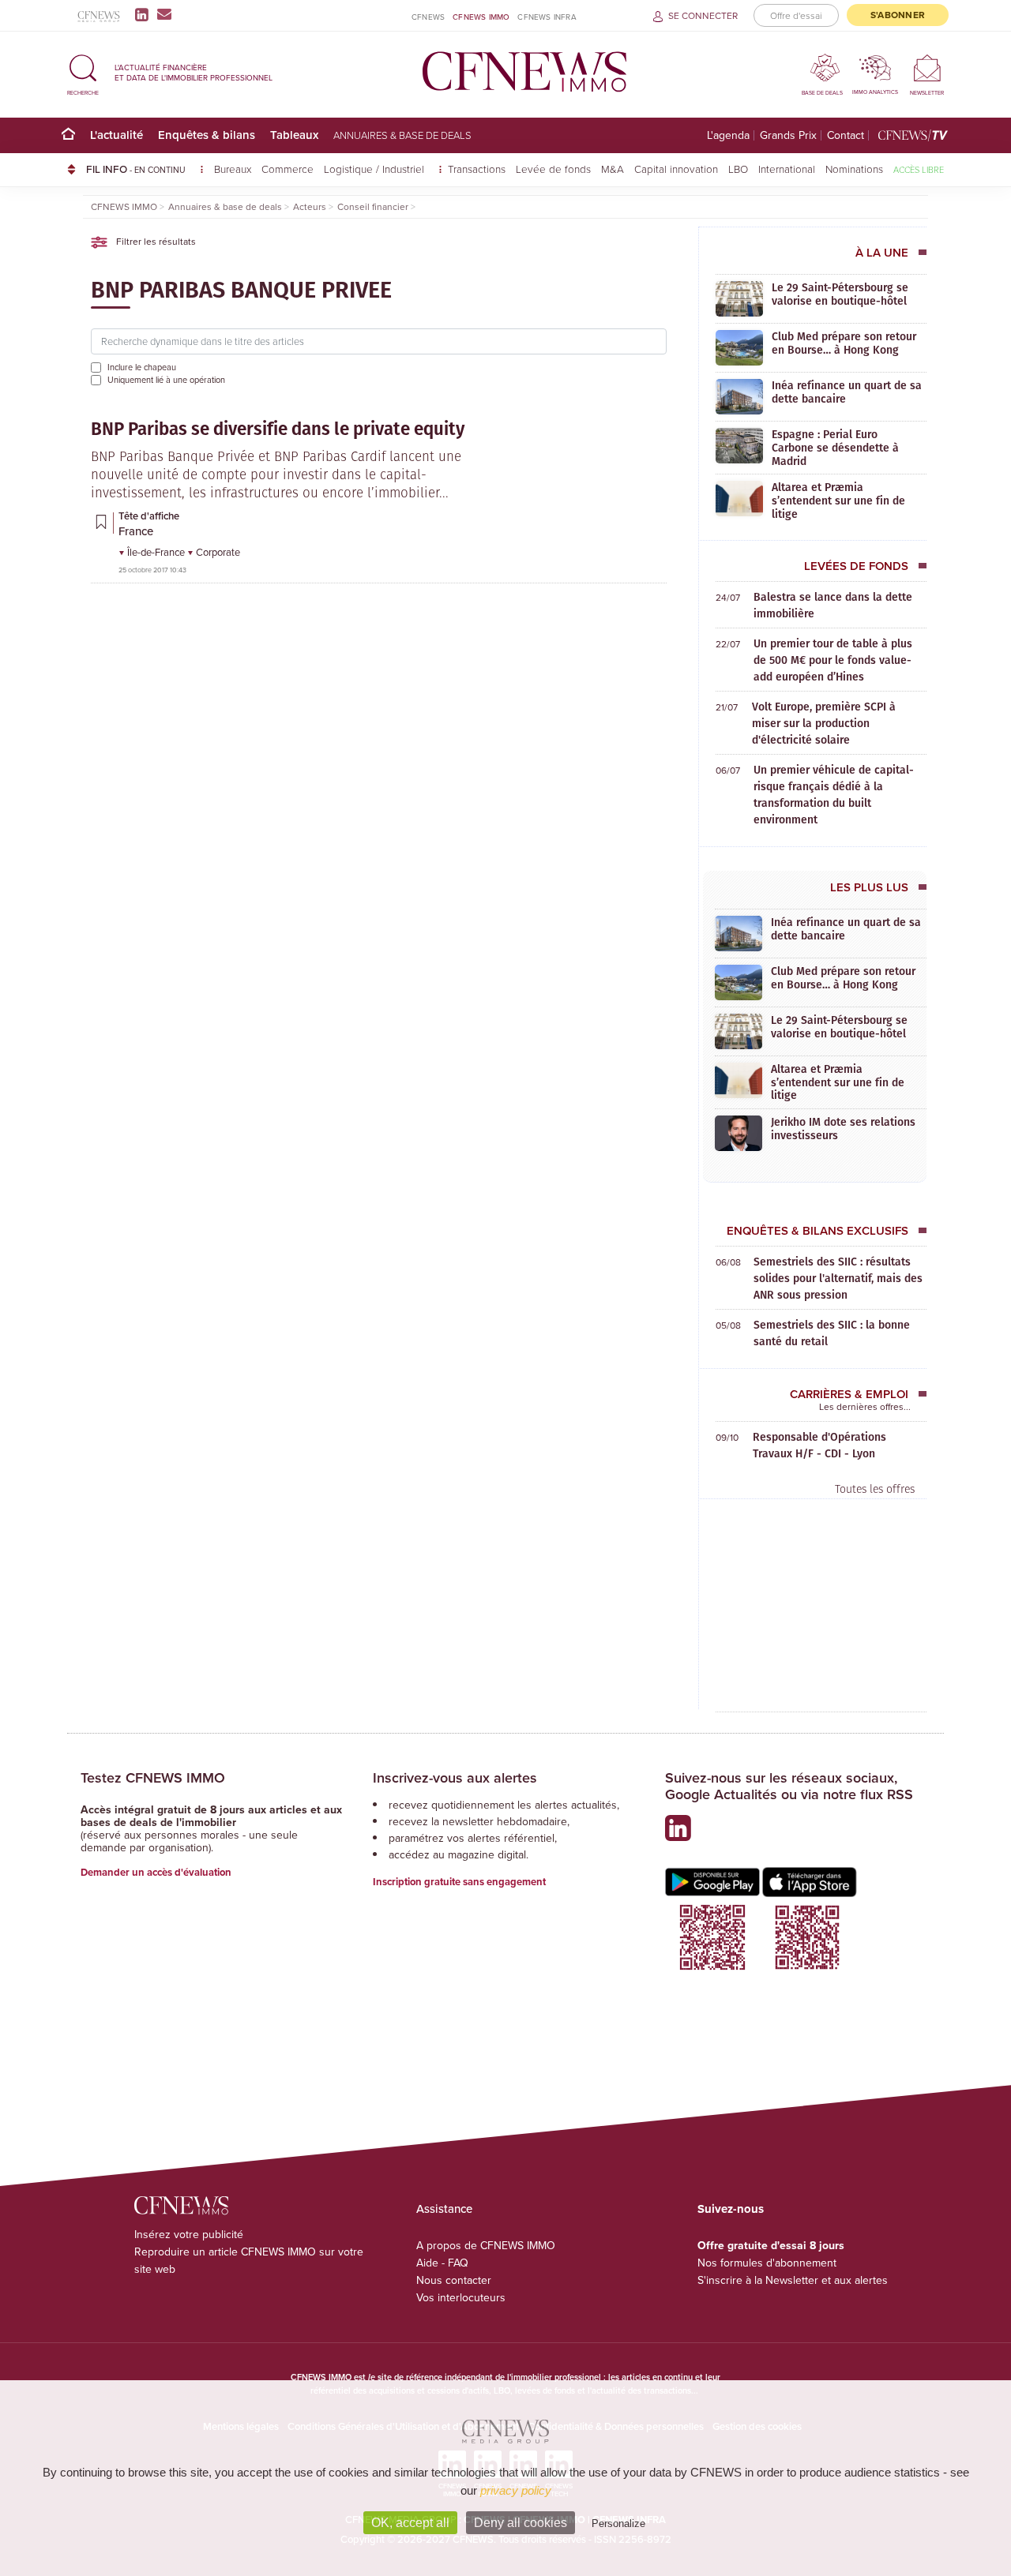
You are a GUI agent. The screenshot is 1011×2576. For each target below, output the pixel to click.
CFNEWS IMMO (481, 17)
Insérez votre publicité (189, 2234)
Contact (846, 135)
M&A (613, 169)
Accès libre (919, 169)
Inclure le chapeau (142, 367)
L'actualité (117, 135)
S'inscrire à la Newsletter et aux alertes (793, 2280)
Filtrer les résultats (155, 241)
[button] (83, 72)
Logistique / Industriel (376, 169)
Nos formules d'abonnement (767, 2263)
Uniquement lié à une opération (166, 380)
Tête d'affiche (149, 516)
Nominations (854, 169)
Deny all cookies (521, 2523)
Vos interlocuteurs (461, 2297)
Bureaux (233, 169)
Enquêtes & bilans (207, 135)
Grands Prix (788, 135)
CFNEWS (428, 17)
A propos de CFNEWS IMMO (486, 2245)
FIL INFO (136, 169)
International (787, 169)
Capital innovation (676, 169)
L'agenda (728, 135)
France (136, 531)
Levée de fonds (553, 169)
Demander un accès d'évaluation (156, 1872)
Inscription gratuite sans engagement (459, 1882)
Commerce (288, 169)
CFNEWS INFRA (547, 17)
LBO (738, 169)
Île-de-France (157, 552)
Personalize (618, 2524)
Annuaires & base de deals (402, 135)
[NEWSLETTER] (927, 67)
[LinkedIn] (145, 14)
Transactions (477, 169)
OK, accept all (410, 2523)
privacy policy (516, 2490)
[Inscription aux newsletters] (164, 14)
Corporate (218, 552)
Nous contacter (454, 2280)
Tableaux (294, 135)
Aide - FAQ (442, 2263)
